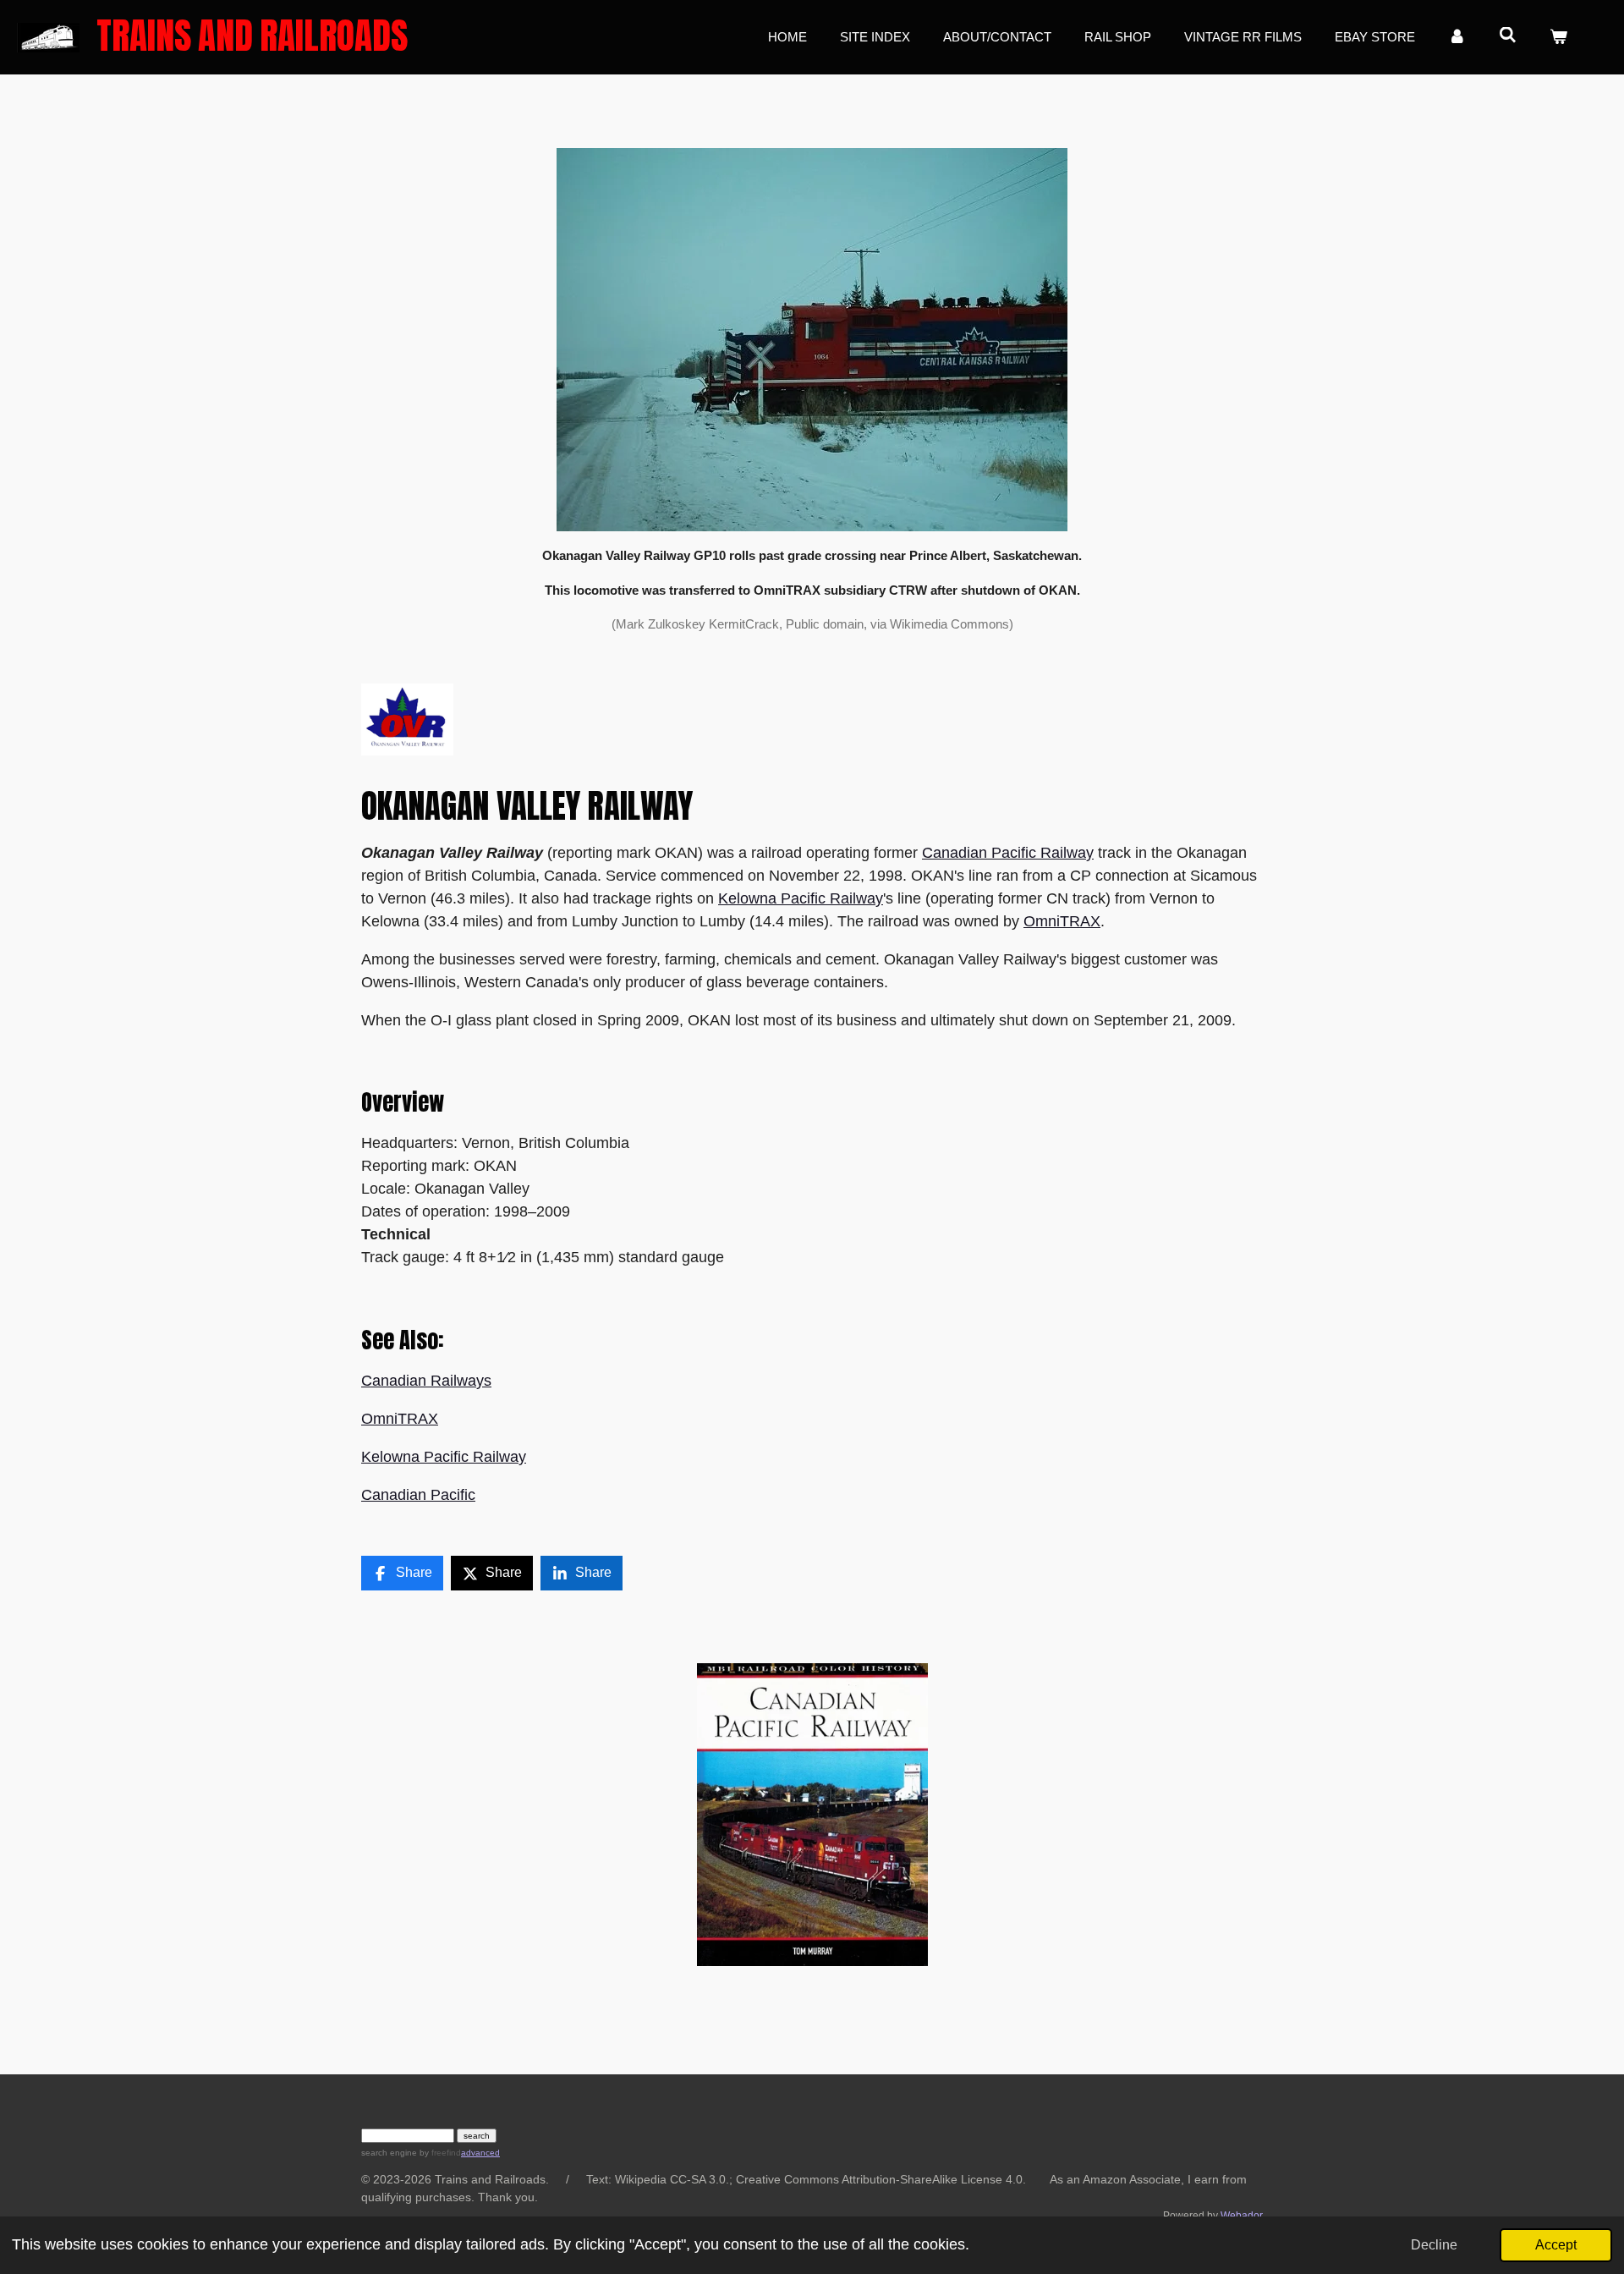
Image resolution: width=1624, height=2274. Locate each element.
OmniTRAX (1062, 921)
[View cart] (1558, 38)
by (439, 2153)
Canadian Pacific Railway (1008, 853)
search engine (389, 2153)
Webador (1242, 2215)
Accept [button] (1556, 2244)
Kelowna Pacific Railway (801, 898)
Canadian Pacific (418, 1495)
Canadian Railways (426, 1381)
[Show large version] (812, 340)
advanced (480, 2153)
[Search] (1508, 35)
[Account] (1457, 38)
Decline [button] (1434, 2244)
